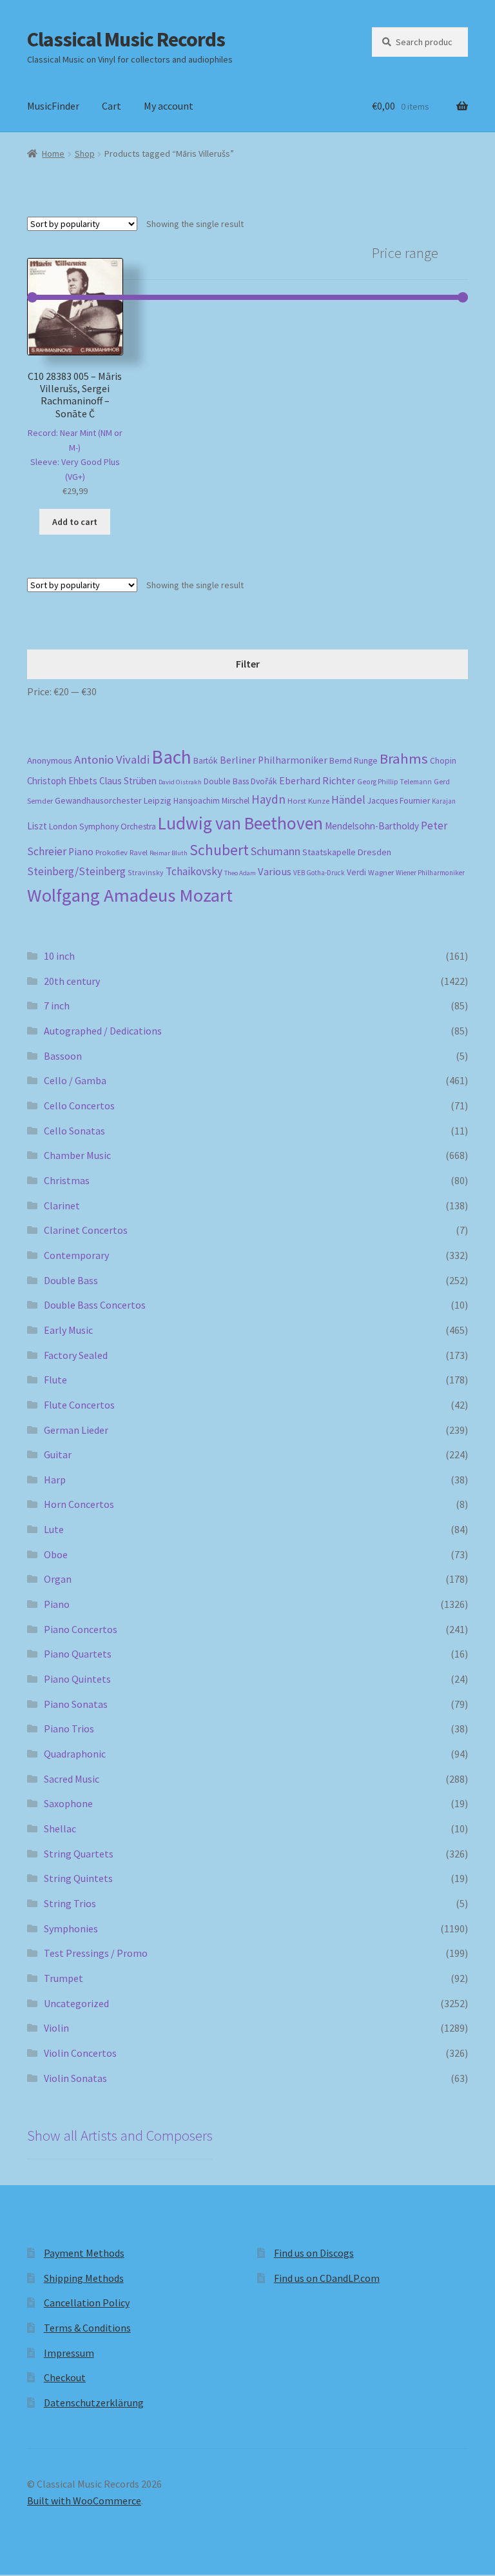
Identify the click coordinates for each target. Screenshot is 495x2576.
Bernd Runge (354, 761)
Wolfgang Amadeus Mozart (130, 895)
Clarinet (62, 1205)
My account (169, 106)
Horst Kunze (308, 800)
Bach (171, 757)
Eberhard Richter (317, 780)
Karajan (444, 801)
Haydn (268, 799)
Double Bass (226, 781)
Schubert (219, 850)
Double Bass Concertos (95, 1305)
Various (275, 872)
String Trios (70, 1903)
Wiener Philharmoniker (430, 873)
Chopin (443, 761)
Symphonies (71, 1928)
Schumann (276, 851)
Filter (248, 664)
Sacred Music (72, 1779)
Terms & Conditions (87, 2328)
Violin (56, 2028)
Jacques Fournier (399, 801)
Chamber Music (77, 1155)
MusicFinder (53, 106)
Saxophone (68, 1803)
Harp (55, 1480)
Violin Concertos (80, 2053)
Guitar (58, 1454)
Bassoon (63, 1056)
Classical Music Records (126, 39)
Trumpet (63, 1978)
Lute (54, 1529)
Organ (58, 1579)
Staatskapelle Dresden (347, 852)
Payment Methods (84, 2253)
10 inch (59, 956)
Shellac (60, 1828)
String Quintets (78, 1878)
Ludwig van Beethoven (240, 823)
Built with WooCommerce (84, 2501)
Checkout (65, 2377)
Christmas (67, 1180)
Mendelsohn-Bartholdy (372, 826)
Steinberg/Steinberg (76, 871)
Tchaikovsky (194, 871)
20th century (72, 981)
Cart (112, 106)
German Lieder (76, 1430)
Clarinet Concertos (86, 1230)
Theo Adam (240, 873)
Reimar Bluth (169, 853)
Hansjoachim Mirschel (211, 801)
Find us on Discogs (314, 2253)
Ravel (139, 852)
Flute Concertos (79, 1405)
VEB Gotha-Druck (319, 873)
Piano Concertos (81, 1629)
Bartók (206, 761)
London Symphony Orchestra (102, 827)
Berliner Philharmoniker (274, 760)
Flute (55, 1380)
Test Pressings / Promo (96, 1953)
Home (53, 154)
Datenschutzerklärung (94, 2403)
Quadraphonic (75, 1754)
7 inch (57, 1006)
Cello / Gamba (75, 1080)
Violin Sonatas (75, 2078)
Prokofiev (112, 852)
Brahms (404, 758)
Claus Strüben (128, 781)
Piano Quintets (77, 1679)
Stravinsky (146, 872)
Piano (81, 852)
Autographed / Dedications (103, 1031)
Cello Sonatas (74, 1131)
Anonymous (50, 760)
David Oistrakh (180, 782)
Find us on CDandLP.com (327, 2278)
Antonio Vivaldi (112, 759)
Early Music (68, 1330)
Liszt (37, 826)
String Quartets (79, 1854)
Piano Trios (69, 1729)
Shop (85, 154)
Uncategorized (76, 2003)
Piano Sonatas (76, 1704)
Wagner (381, 872)
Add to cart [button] (75, 522)
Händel (348, 800)
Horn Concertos (79, 1504)
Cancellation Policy (87, 2303)
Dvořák (264, 781)
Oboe (56, 1554)
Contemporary (76, 1255)
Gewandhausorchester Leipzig (113, 800)
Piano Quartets (78, 1654)
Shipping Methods (84, 2278)
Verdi (356, 872)
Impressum (69, 2353)
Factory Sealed (76, 1355)
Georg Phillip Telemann (394, 782)
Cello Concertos (79, 1105)
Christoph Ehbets (62, 781)
